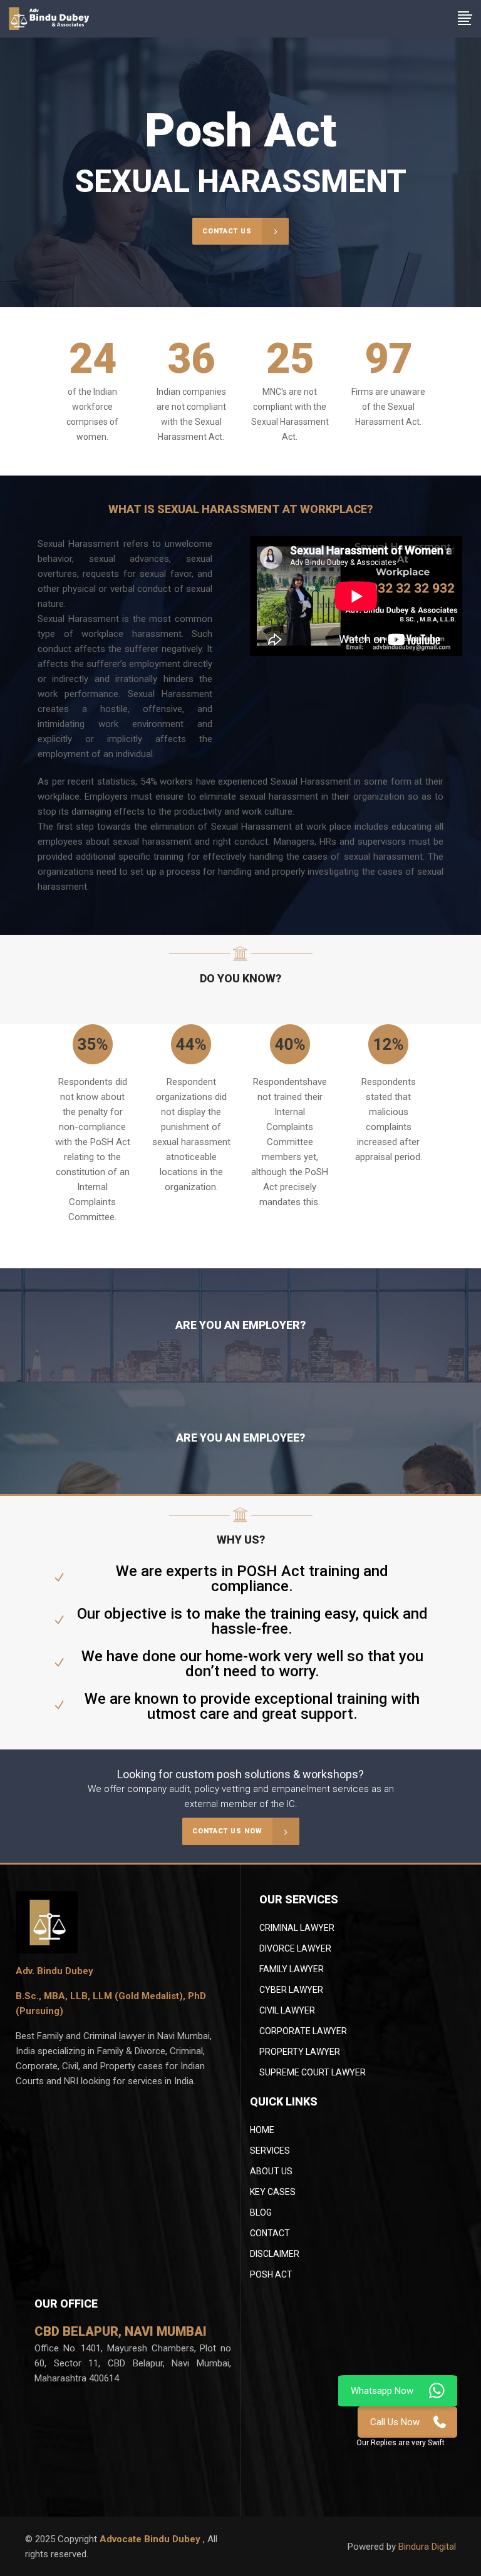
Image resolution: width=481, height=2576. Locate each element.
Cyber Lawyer (291, 1990)
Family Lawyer (292, 1969)
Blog (261, 2212)
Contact (270, 2233)
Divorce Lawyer (295, 1948)
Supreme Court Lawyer (313, 2072)
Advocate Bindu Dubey (151, 2539)
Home (262, 2130)
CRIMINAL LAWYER (297, 1928)
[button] (401, 2442)
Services (270, 2151)
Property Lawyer (300, 2052)
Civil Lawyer (287, 2010)
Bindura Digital (427, 2547)
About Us (271, 2171)
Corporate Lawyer (303, 2031)
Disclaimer (275, 2254)
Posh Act (271, 2274)
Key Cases (273, 2192)
